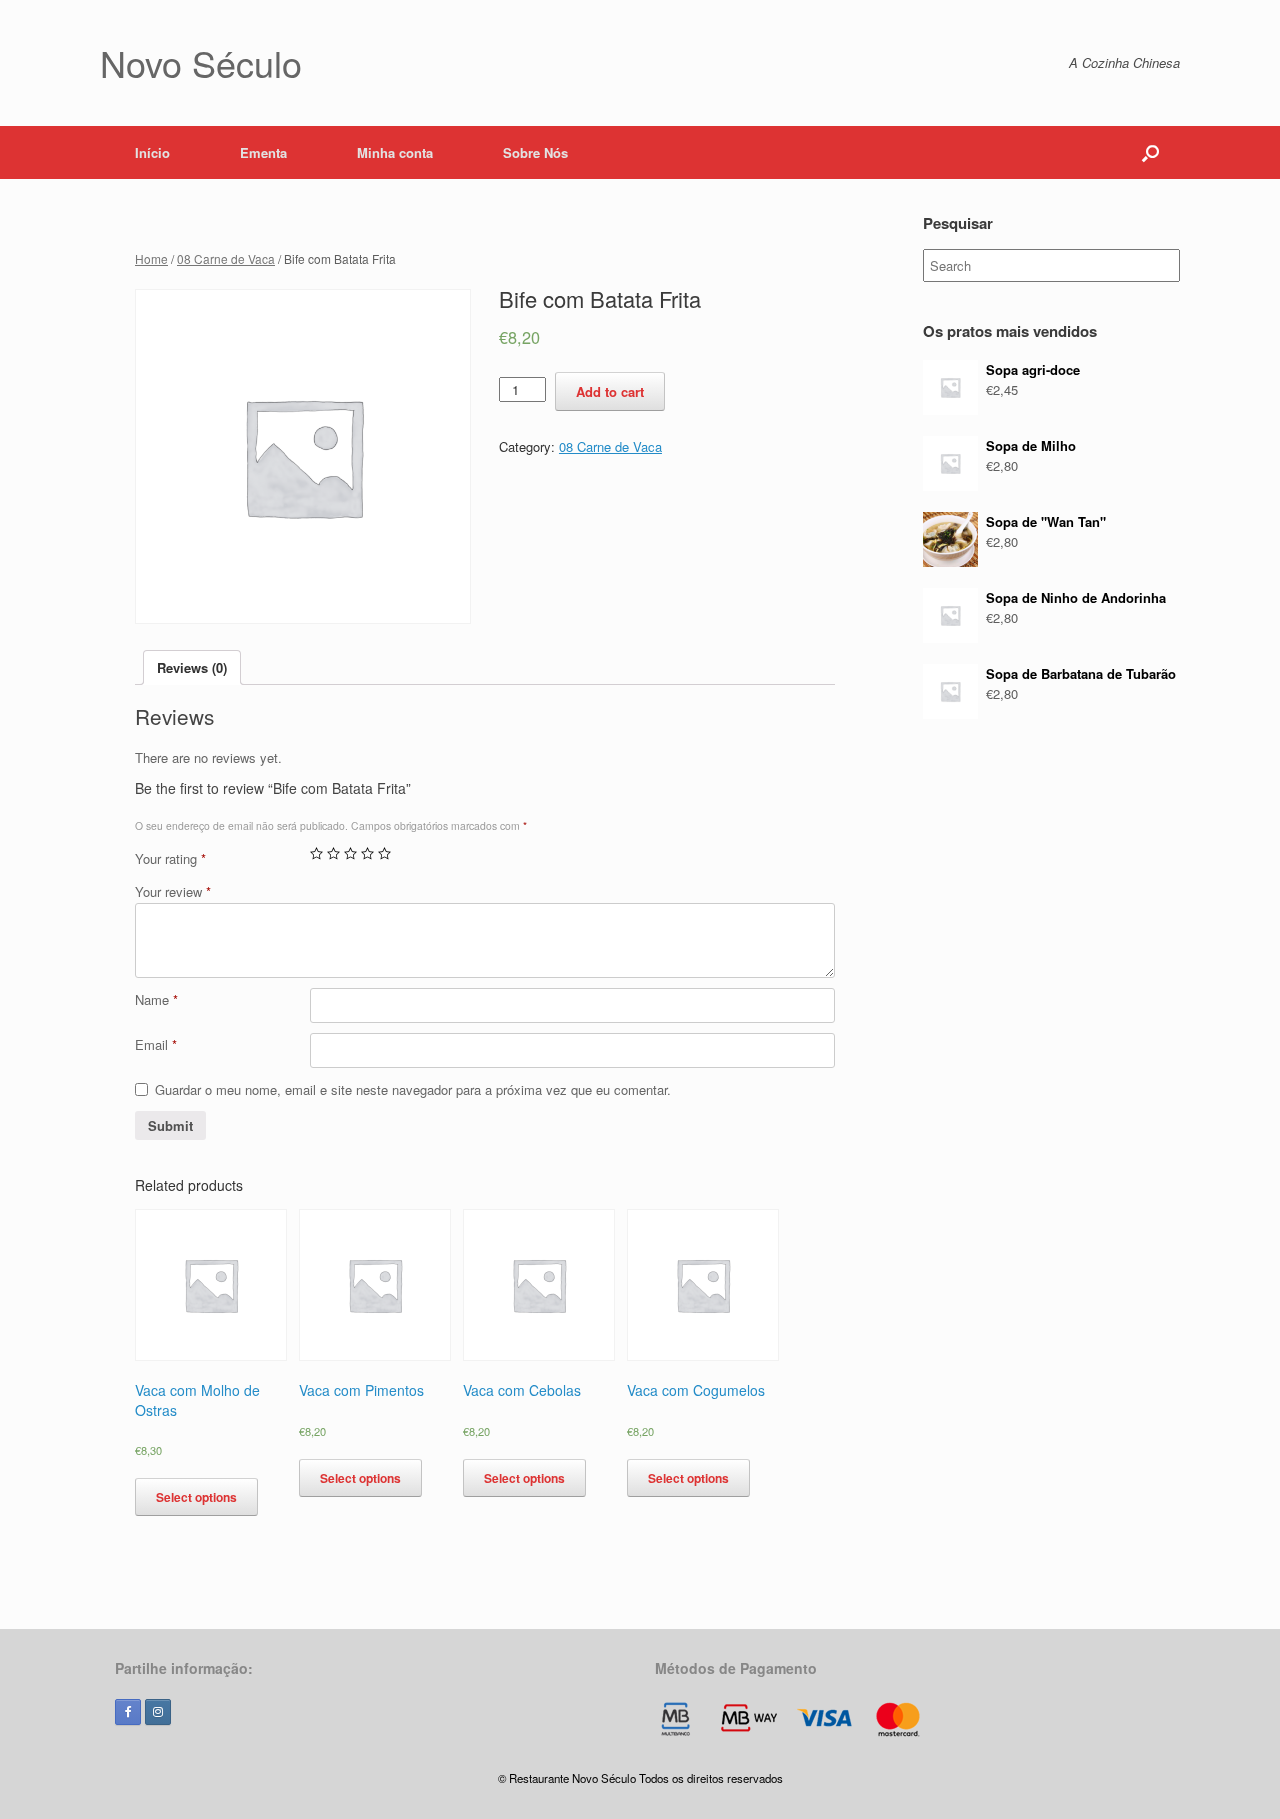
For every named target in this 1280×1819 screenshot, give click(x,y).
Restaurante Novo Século (572, 1778)
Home (151, 258)
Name (156, 999)
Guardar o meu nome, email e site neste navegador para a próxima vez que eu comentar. (413, 1089)
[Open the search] (1150, 152)
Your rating (170, 858)
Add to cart (610, 391)
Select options (196, 1497)
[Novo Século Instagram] (158, 1712)
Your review (173, 891)
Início (152, 152)
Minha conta (395, 152)
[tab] (192, 667)
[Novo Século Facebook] (128, 1712)
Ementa (263, 152)
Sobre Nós (535, 152)
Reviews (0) (192, 667)
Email (156, 1044)
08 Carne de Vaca (226, 258)
